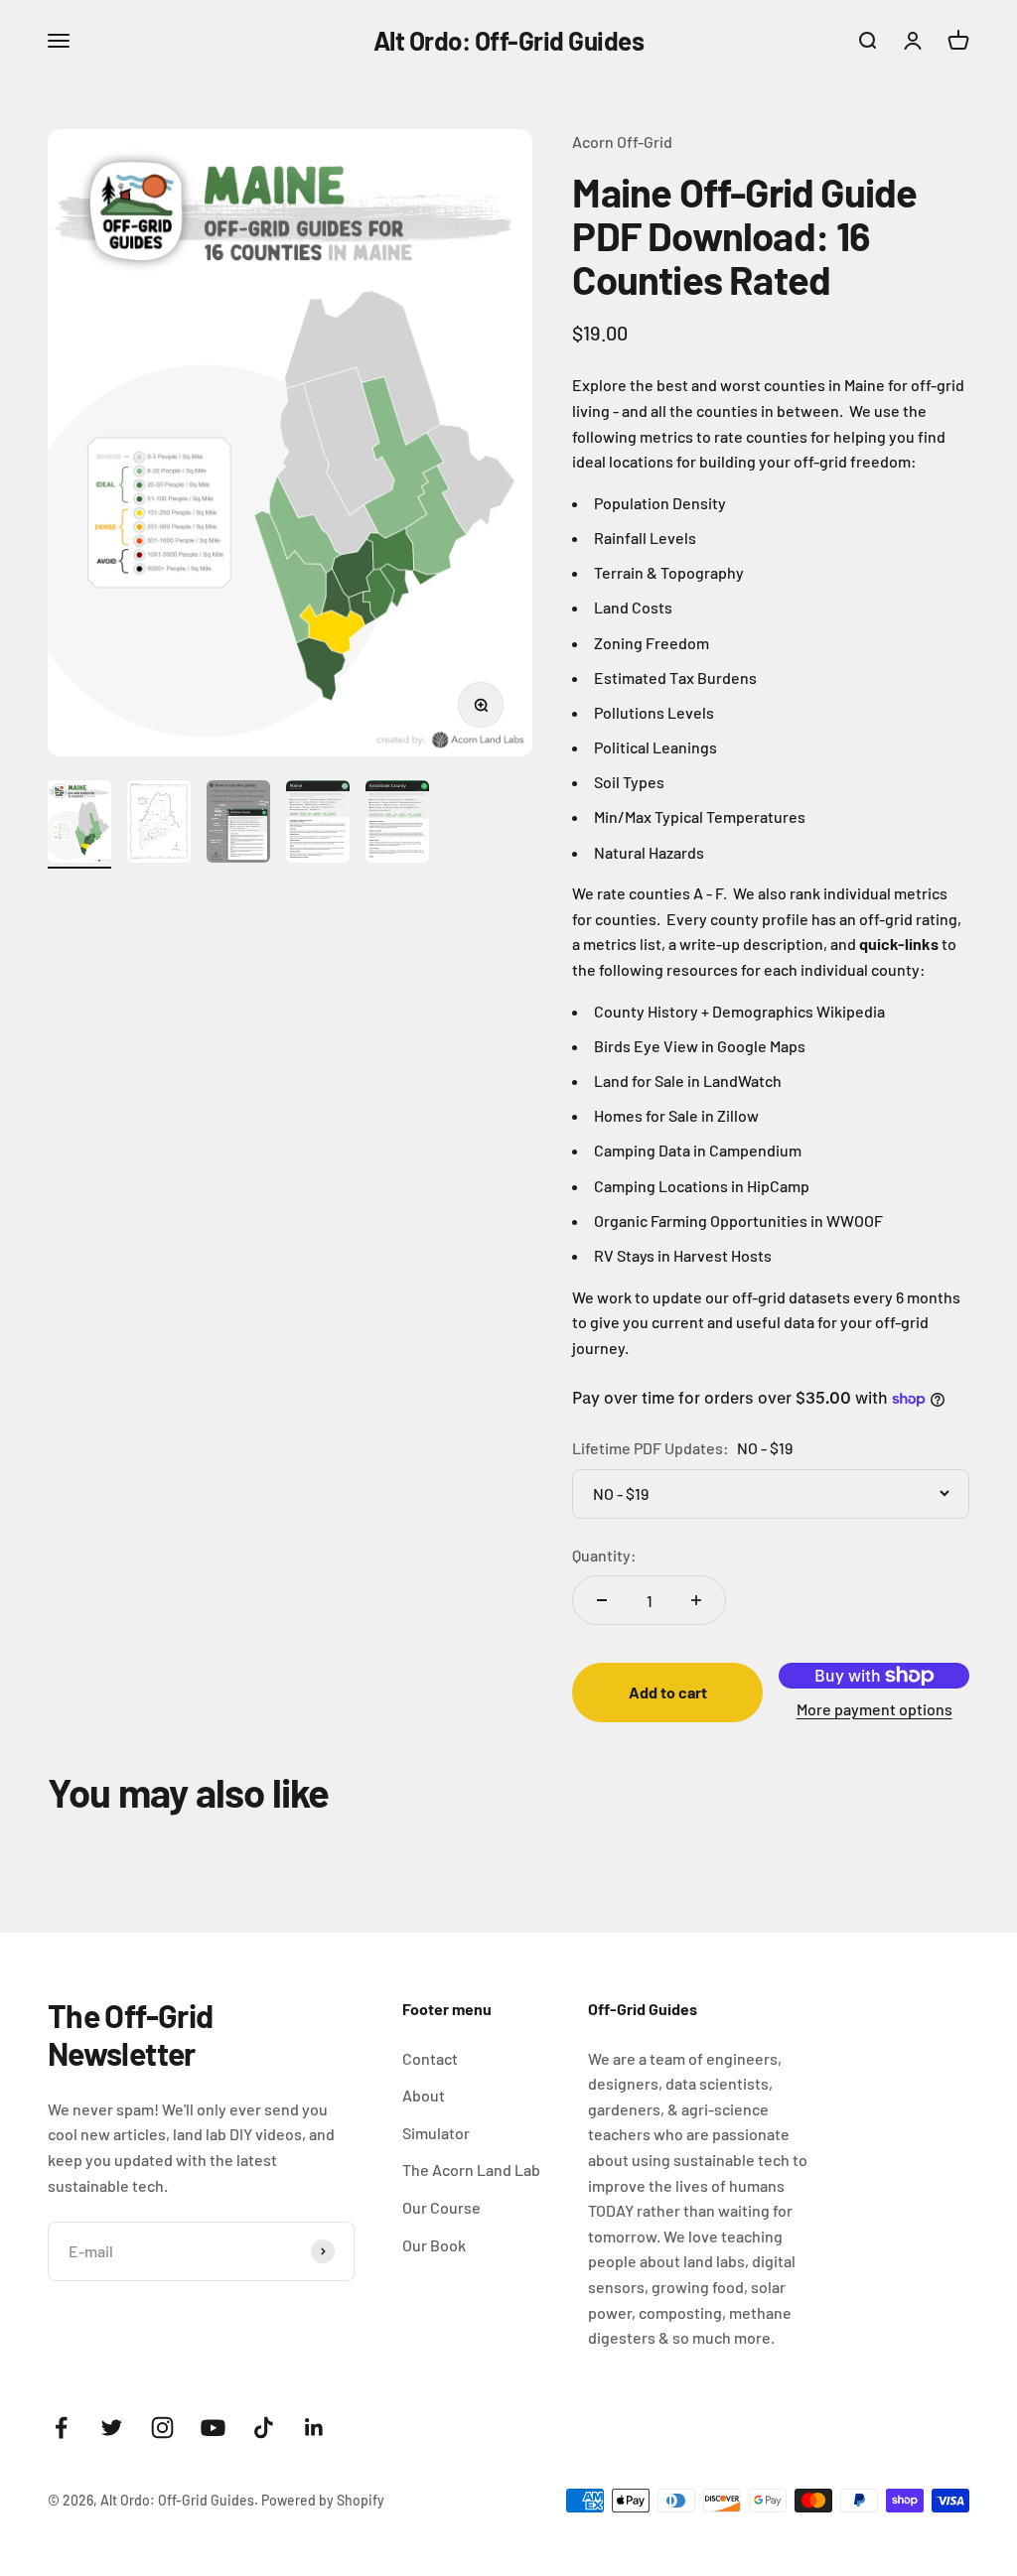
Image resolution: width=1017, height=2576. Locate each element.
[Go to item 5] (397, 824)
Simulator (436, 2133)
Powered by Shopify (323, 2500)
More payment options (874, 1709)
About (424, 2095)
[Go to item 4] (318, 824)
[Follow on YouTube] (213, 2428)
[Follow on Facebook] (61, 2428)
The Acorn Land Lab (471, 2169)
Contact (430, 2058)
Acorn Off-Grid (622, 141)
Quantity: (604, 1555)
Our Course (441, 2207)
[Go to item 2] (159, 824)
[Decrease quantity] (602, 1600)
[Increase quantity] (696, 1600)
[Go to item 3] (238, 824)
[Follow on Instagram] (162, 2428)
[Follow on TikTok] (264, 2428)
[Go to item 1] (79, 824)
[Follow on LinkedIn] (314, 2428)
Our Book (434, 2245)
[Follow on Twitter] (112, 2428)
